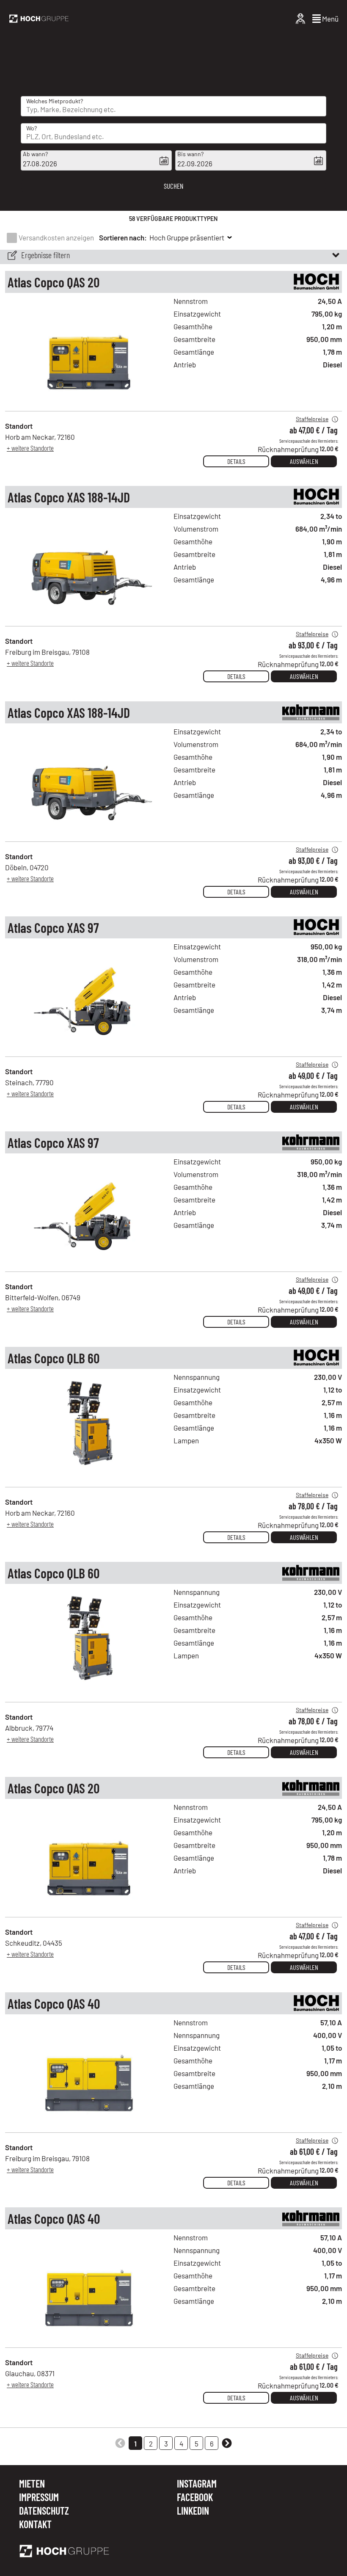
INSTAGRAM (197, 2484)
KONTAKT (35, 2524)
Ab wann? (35, 154)
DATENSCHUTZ (44, 2511)
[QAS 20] (89, 402)
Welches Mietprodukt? (55, 101)
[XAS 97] (89, 1048)
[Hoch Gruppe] (39, 19)
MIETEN (32, 2484)
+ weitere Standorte (30, 448)
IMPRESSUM (39, 2498)
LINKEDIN (193, 2511)
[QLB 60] (89, 1478)
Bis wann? (190, 154)
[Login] (300, 19)
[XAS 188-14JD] (89, 618)
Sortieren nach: (123, 237)
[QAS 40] (89, 2124)
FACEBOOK (195, 2498)
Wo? (32, 128)
